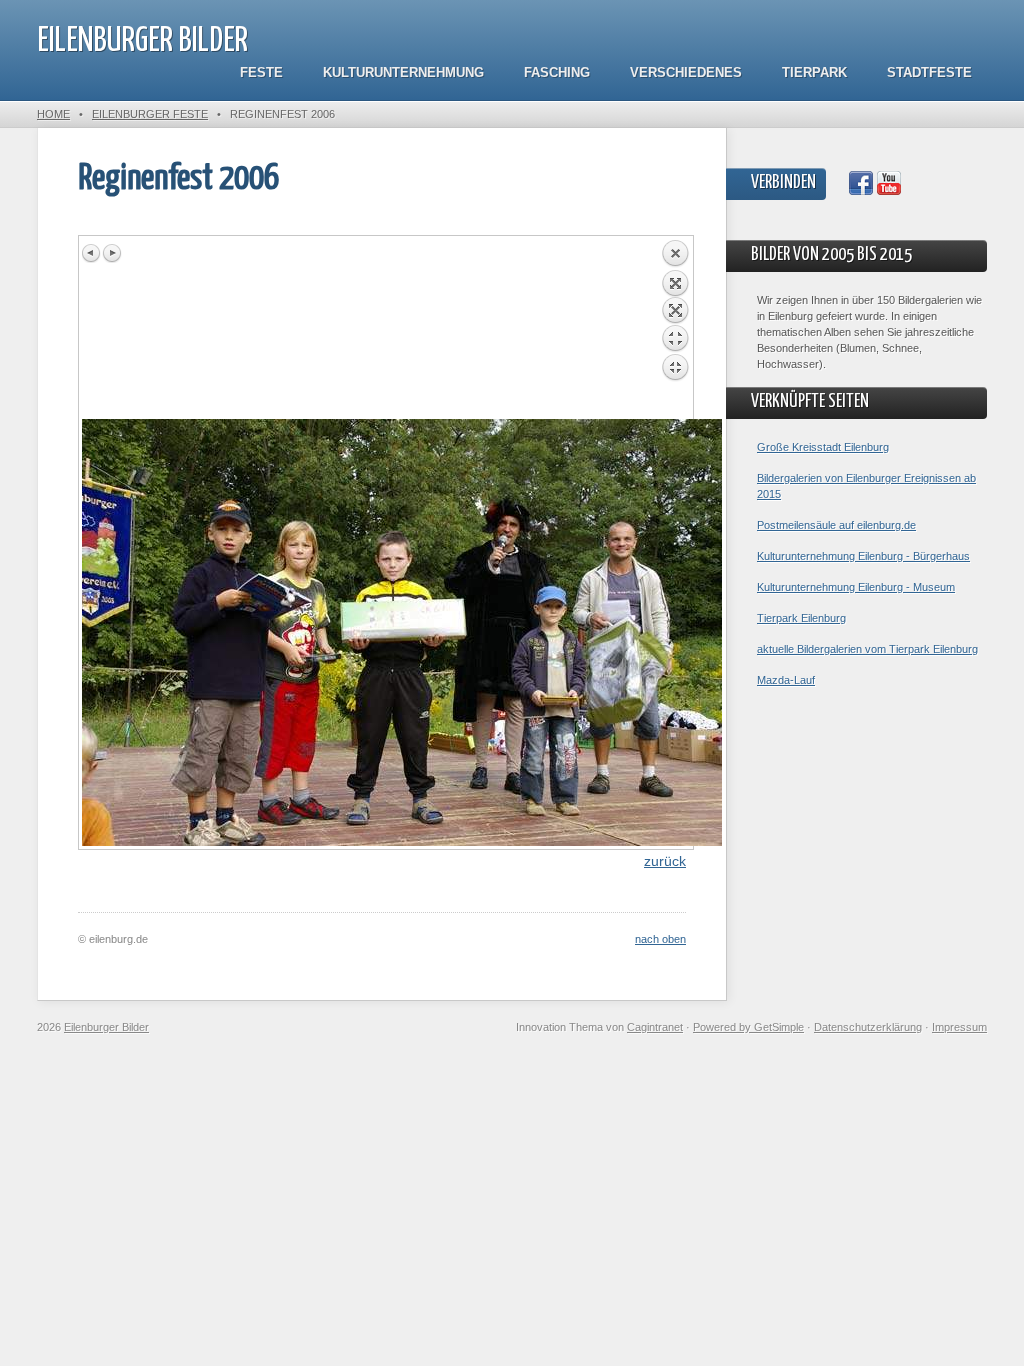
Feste (261, 72)
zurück (665, 861)
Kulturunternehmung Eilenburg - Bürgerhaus (863, 556)
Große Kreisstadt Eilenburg (823, 447)
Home (53, 114)
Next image (112, 253)
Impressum (959, 1027)
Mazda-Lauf (786, 680)
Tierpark (814, 72)
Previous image (92, 253)
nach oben (660, 939)
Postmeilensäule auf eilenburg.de (836, 525)
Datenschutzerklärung (868, 1027)
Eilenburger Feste (150, 114)
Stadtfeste (929, 72)
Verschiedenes (686, 72)
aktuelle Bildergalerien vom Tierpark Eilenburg (867, 649)
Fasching (557, 72)
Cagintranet (655, 1027)
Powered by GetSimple (748, 1027)
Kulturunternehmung (403, 72)
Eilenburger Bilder (142, 41)
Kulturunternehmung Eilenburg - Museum (856, 587)
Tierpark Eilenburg (801, 618)
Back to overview (675, 329)
